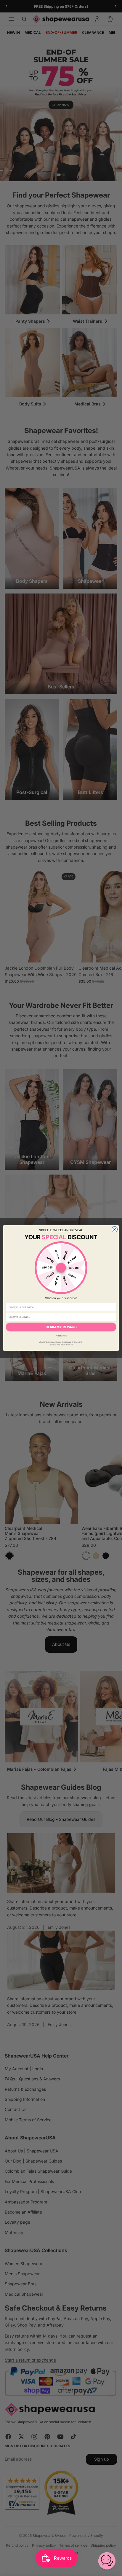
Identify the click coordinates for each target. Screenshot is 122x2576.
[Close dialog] (114, 1229)
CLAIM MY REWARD (61, 1327)
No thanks (61, 1336)
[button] (107, 2561)
